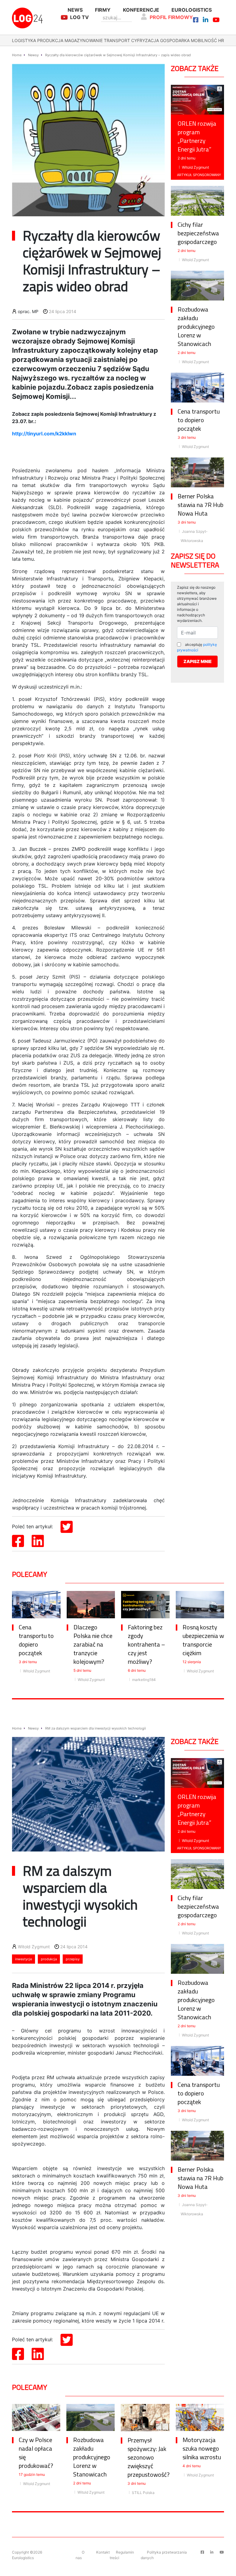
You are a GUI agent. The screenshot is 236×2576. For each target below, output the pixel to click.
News (75, 10)
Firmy (103, 10)
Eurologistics (192, 10)
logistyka (24, 40)
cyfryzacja (145, 40)
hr (221, 40)
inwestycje (24, 1959)
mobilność (204, 40)
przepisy (73, 1959)
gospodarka (175, 40)
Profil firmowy (171, 17)
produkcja (50, 40)
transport (117, 40)
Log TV (79, 17)
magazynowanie (84, 40)
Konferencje (141, 10)
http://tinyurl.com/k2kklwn (44, 434)
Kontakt (103, 2552)
